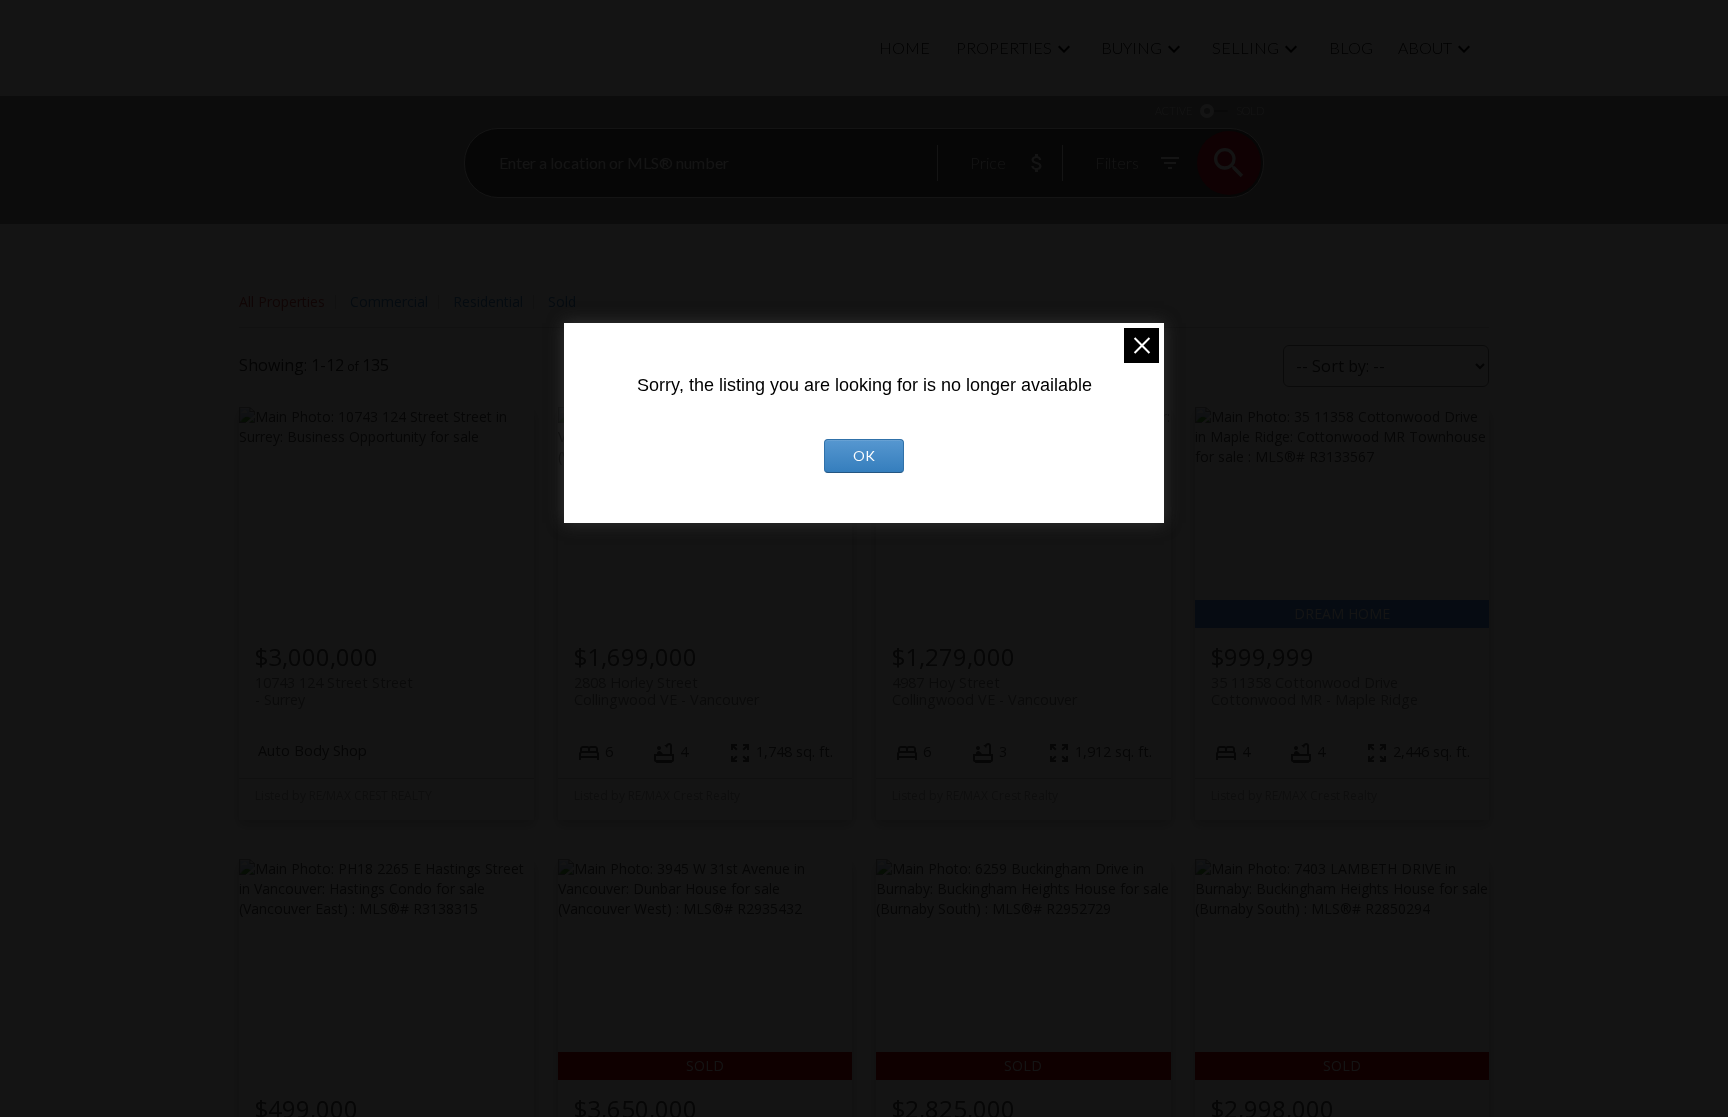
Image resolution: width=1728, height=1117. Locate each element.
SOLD (1250, 110)
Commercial (389, 301)
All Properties (282, 301)
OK (864, 455)
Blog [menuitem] (1351, 47)
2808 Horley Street (666, 691)
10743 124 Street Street (334, 691)
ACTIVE (1173, 110)
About (1425, 47)
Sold (562, 301)
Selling (1245, 47)
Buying (1131, 47)
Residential (488, 301)
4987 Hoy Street (984, 691)
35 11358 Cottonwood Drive (1314, 691)
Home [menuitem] (904, 47)
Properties (1004, 47)
